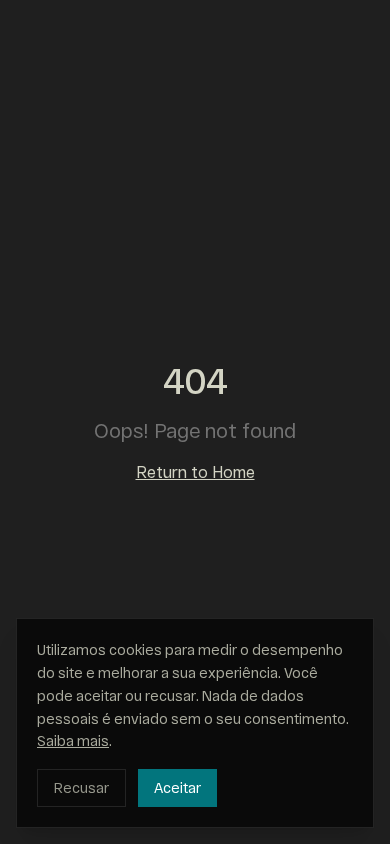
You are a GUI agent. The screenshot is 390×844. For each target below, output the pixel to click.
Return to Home (195, 471)
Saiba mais (73, 740)
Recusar (81, 787)
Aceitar (177, 787)
